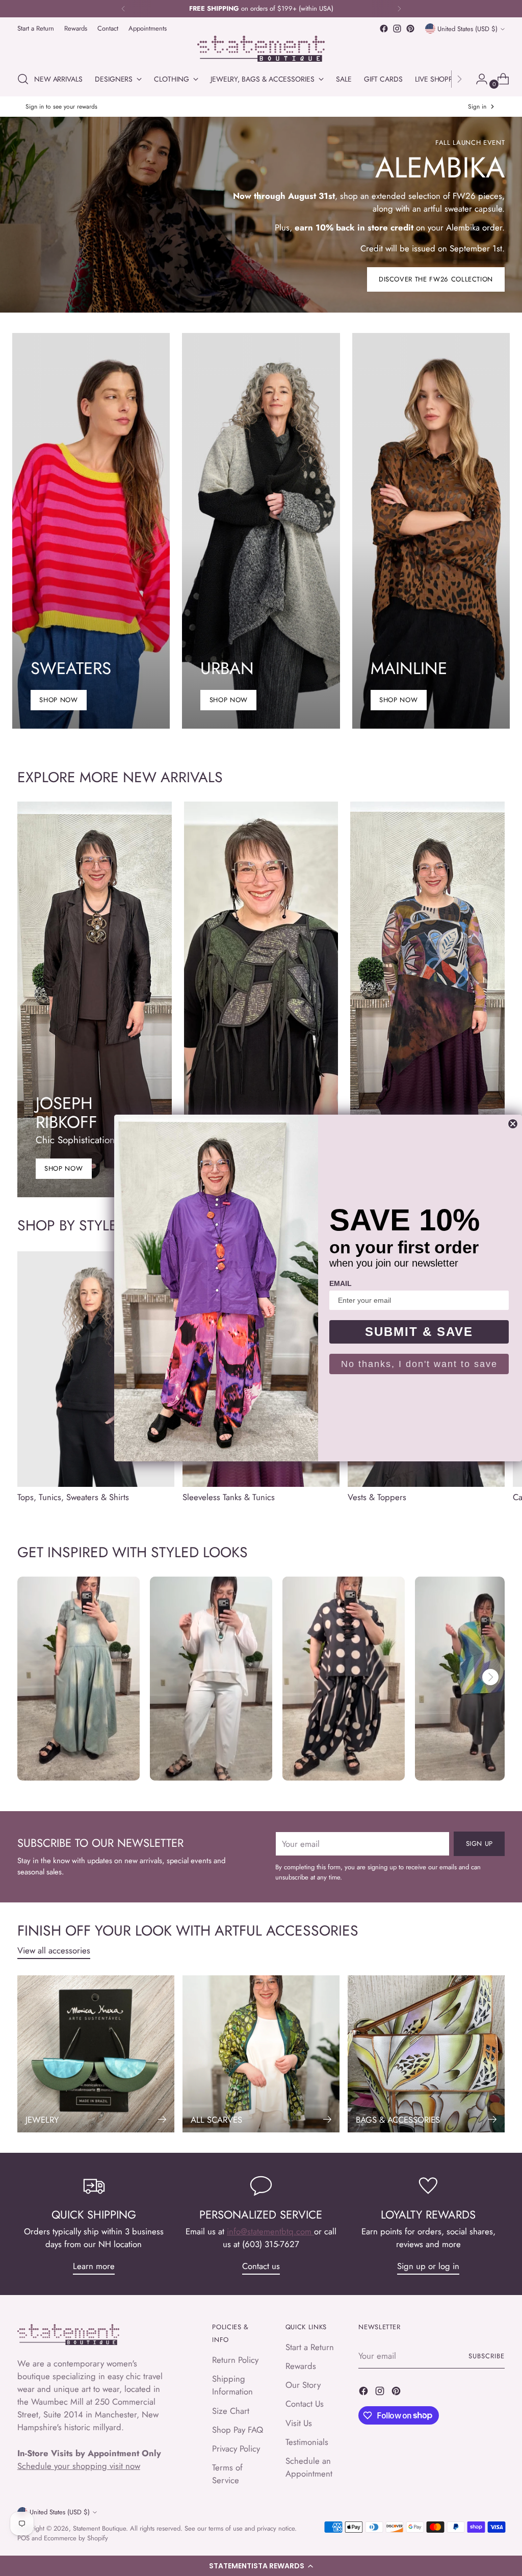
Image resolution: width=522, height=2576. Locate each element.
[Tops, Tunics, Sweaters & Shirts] (96, 1369)
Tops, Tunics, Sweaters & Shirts (73, 1497)
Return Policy (235, 2360)
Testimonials (307, 2442)
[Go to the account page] (478, 79)
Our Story (303, 2385)
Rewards (301, 2366)
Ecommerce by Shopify (76, 2538)
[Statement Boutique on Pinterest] (410, 29)
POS (23, 2538)
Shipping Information (232, 2385)
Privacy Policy (236, 2449)
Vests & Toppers (377, 1497)
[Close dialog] (513, 1124)
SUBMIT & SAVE (419, 1332)
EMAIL (341, 1283)
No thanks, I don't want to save (419, 1364)
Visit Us (299, 2423)
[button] (261, 2566)
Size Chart (231, 2411)
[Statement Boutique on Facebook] (384, 29)
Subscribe (487, 2356)
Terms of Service (227, 2474)
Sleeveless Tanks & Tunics (229, 1497)
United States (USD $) (467, 29)
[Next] (399, 9)
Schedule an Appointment (309, 2467)
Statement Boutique (99, 2528)
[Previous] (123, 9)
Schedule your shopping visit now (79, 2466)
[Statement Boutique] (261, 49)
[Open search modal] (23, 79)
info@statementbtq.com (270, 2231)
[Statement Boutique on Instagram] (397, 29)
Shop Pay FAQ (238, 2430)
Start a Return (310, 2347)
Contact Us (305, 2404)
